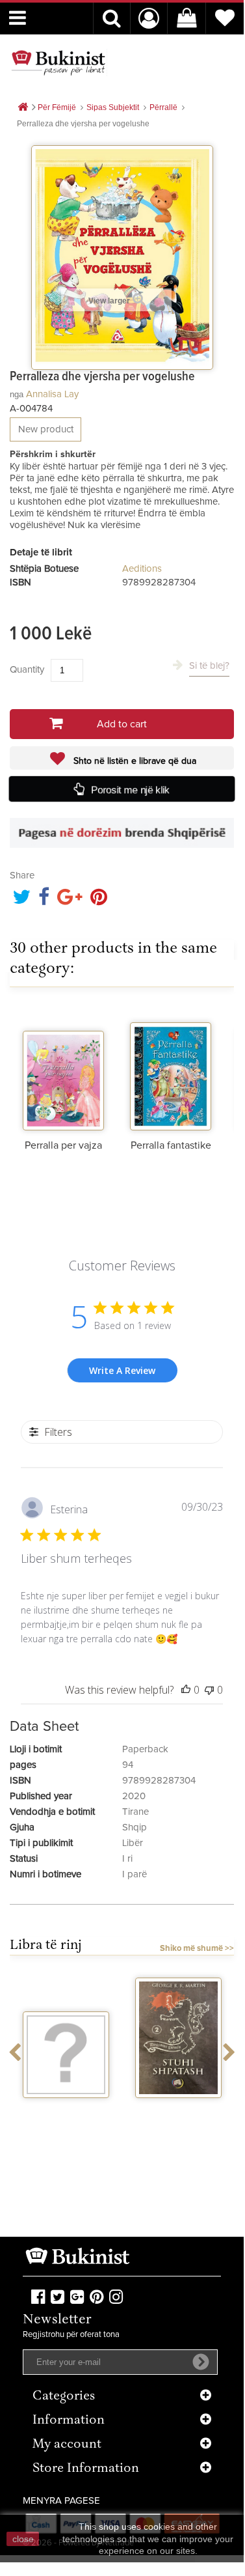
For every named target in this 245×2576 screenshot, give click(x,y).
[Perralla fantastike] (171, 1069)
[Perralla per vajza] (63, 1069)
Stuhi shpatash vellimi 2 (179, 2115)
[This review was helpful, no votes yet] (186, 1690)
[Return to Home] (23, 108)
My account (67, 2445)
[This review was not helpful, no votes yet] (209, 1690)
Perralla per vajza (63, 1145)
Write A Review (122, 1370)
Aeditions (142, 569)
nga (17, 394)
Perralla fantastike (171, 1145)
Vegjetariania (66, 2110)
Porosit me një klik (131, 789)
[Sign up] (201, 2362)
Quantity (27, 670)
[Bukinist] (58, 63)
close (23, 2539)
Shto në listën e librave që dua (134, 761)
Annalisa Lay (52, 394)
